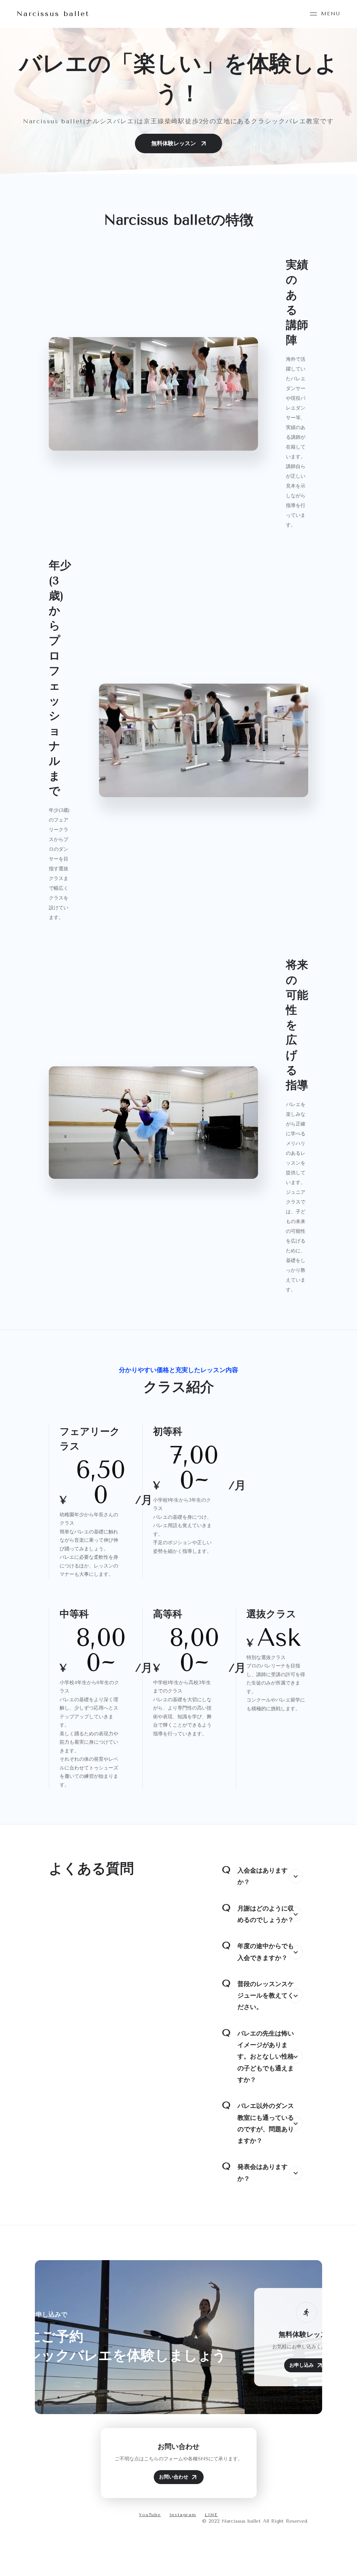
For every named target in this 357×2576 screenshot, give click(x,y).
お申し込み (302, 2365)
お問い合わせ (174, 2477)
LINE (211, 2515)
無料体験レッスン (174, 143)
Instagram (183, 2515)
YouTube (150, 2515)
